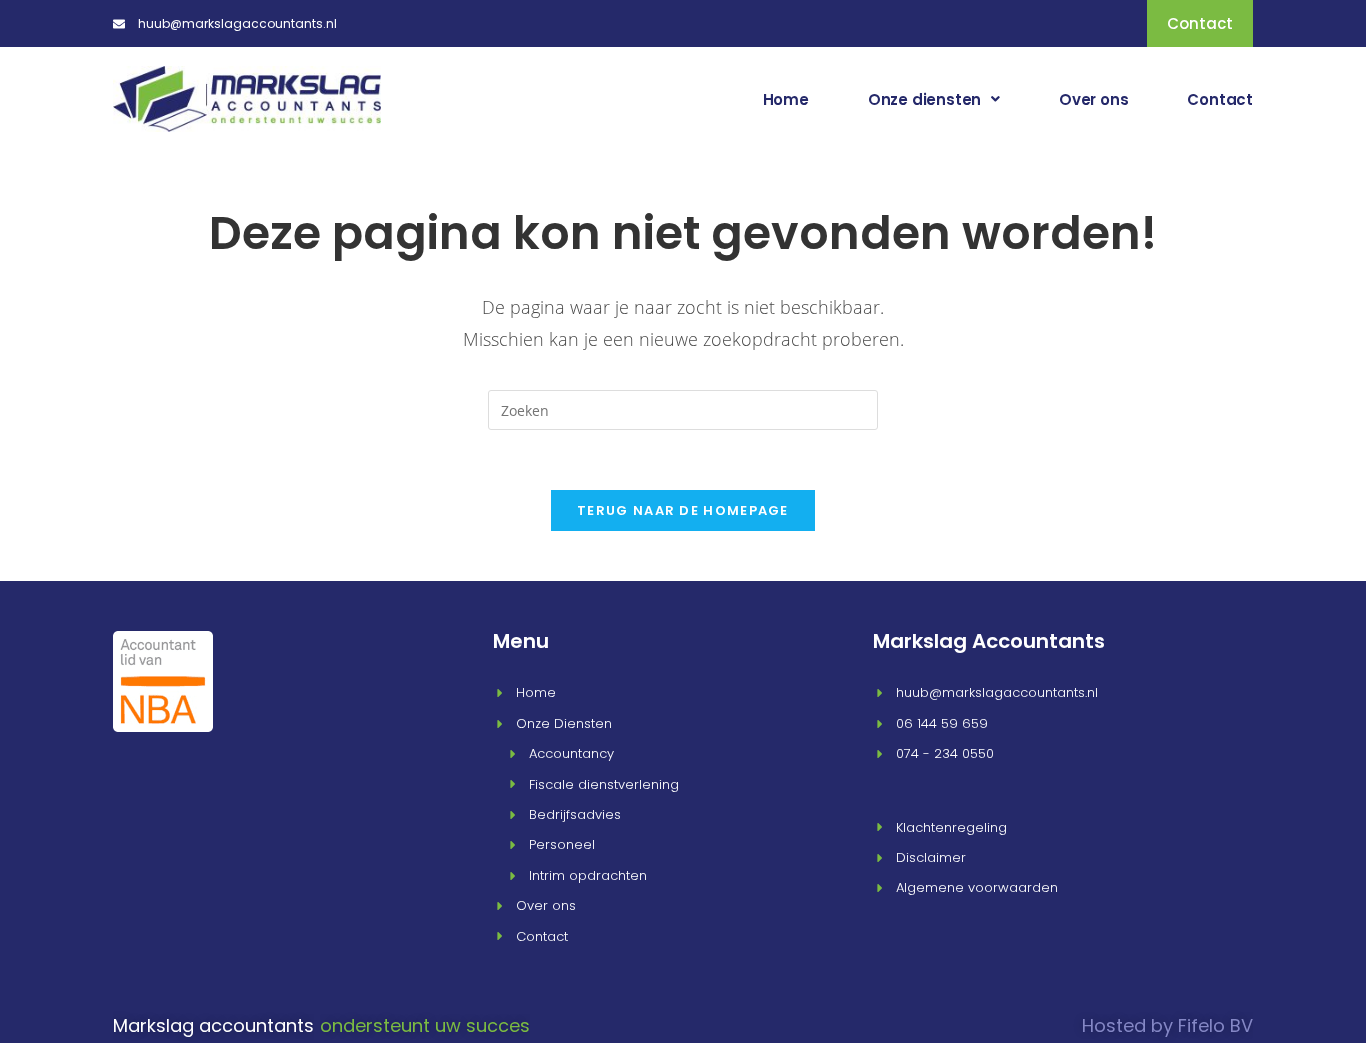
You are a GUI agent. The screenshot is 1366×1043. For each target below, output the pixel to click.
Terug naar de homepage (683, 510)
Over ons (1093, 99)
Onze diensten (924, 99)
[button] (934, 99)
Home (786, 99)
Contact (1220, 99)
